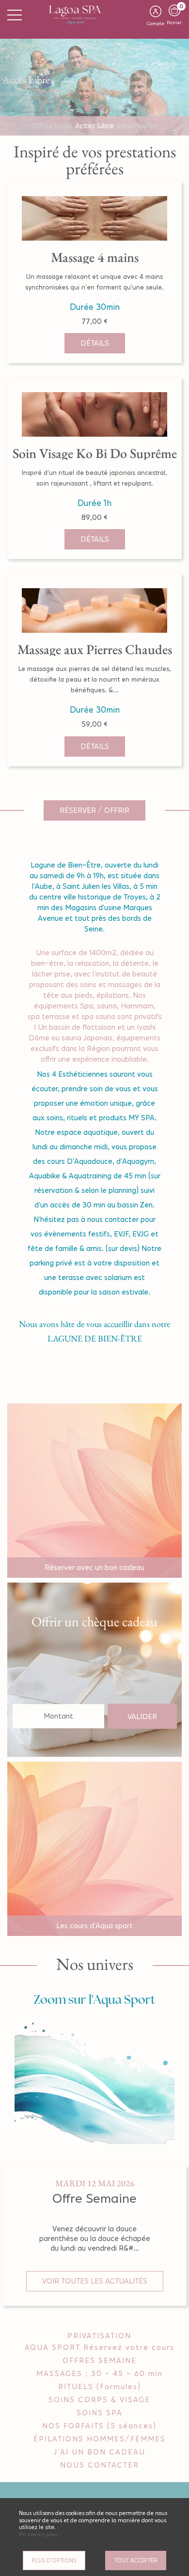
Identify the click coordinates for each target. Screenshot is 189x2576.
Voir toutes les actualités (95, 2281)
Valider (142, 1716)
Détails (95, 343)
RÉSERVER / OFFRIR (94, 810)
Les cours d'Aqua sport (94, 1926)
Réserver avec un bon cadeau (94, 1567)
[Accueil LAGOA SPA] (94, 14)
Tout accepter (136, 2561)
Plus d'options (54, 2561)
